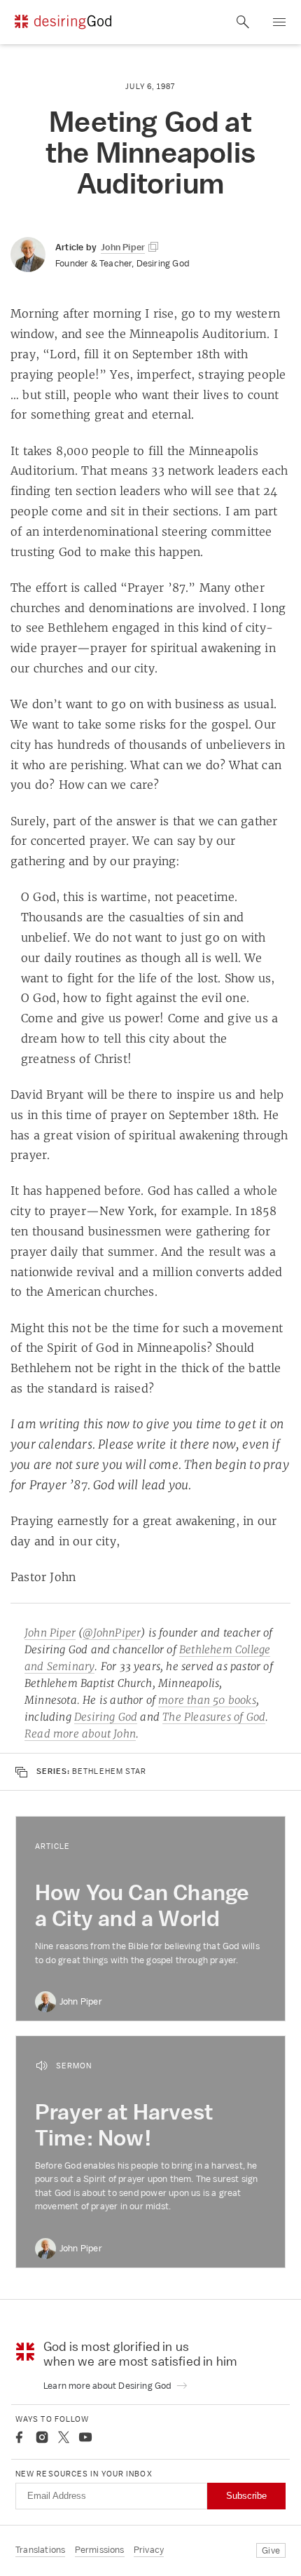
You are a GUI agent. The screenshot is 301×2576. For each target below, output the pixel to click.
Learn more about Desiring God (108, 2386)
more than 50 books (207, 1700)
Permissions (100, 2550)
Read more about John (80, 1734)
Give (271, 2550)
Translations (40, 2550)
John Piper (50, 1633)
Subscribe (246, 2496)
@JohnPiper (112, 1633)
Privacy (149, 2550)
